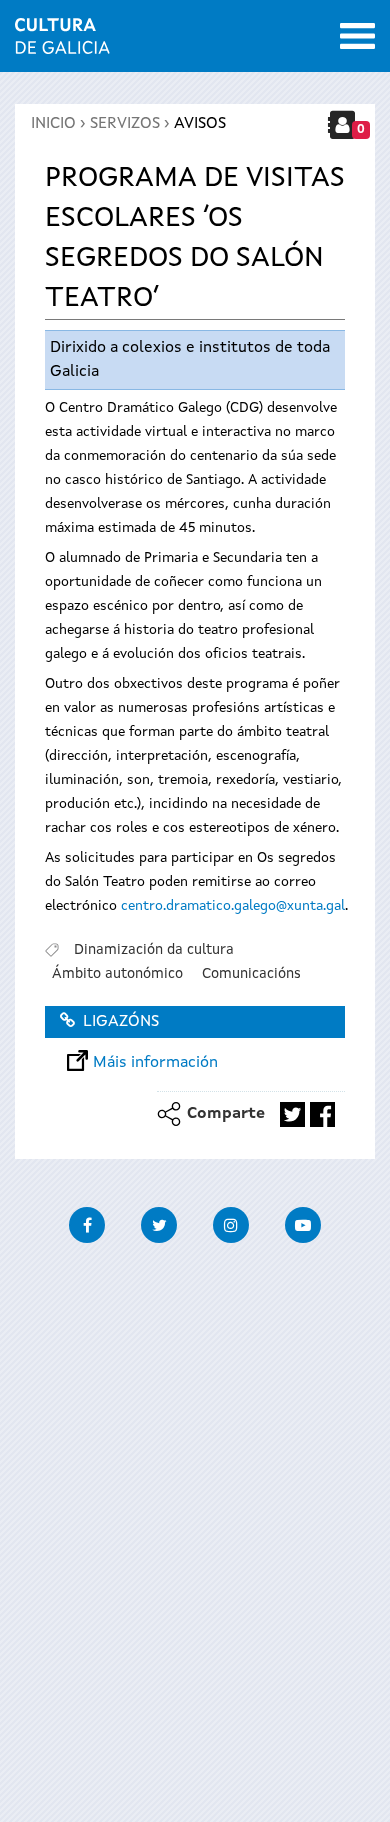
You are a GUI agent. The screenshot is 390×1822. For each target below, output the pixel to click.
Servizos (125, 124)
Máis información (155, 1063)
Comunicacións (251, 974)
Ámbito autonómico (117, 974)
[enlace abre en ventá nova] (292, 1114)
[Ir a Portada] (62, 42)
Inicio (53, 124)
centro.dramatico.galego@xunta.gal (233, 906)
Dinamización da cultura (154, 950)
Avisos (200, 124)
